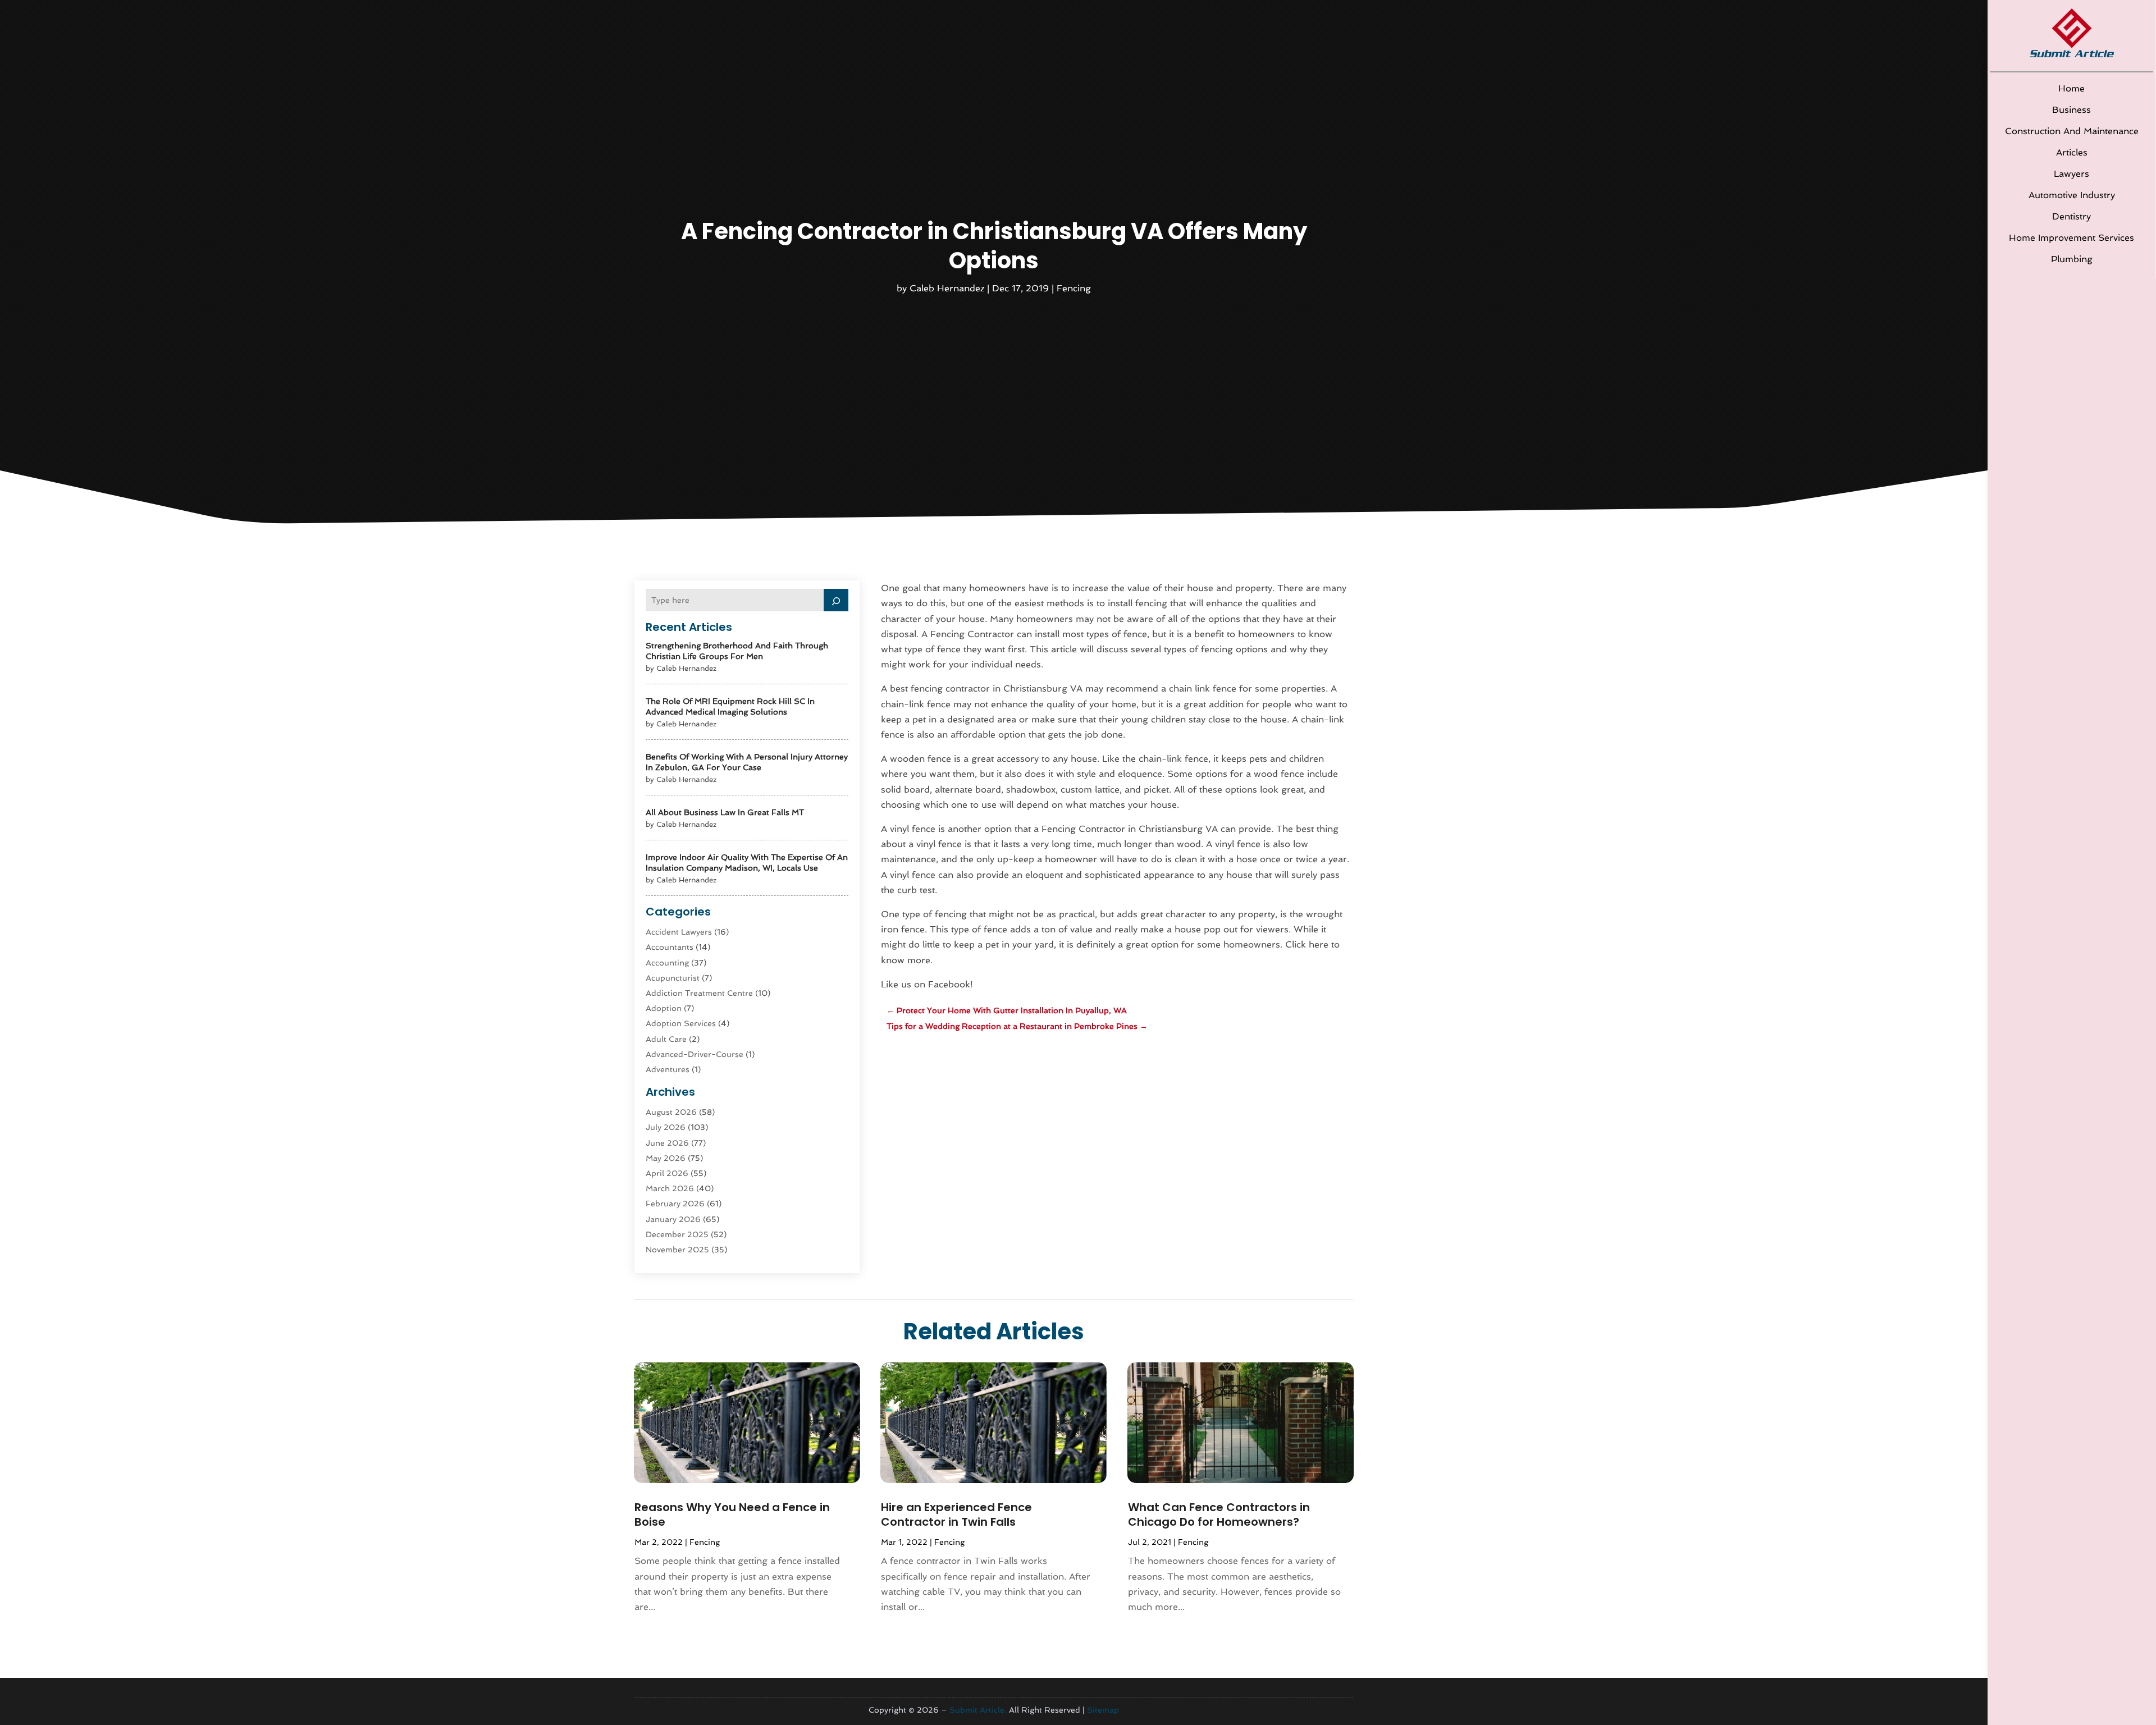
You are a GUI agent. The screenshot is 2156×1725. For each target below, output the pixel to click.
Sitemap (1103, 1710)
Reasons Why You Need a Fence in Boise (732, 1514)
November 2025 (677, 1250)
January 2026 (673, 1219)
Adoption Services (681, 1023)
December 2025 (677, 1234)
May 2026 (666, 1158)
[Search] (836, 600)
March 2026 (670, 1188)
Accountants (670, 947)
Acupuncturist (673, 978)
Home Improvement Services (2072, 238)
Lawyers (2072, 174)
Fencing (1074, 288)
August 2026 (671, 1112)
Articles (2072, 152)
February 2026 (675, 1204)
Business (2072, 110)
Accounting (667, 963)
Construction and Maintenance (2072, 131)
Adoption (664, 1008)
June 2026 (667, 1143)
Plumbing (2072, 259)
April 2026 (667, 1173)
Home (2072, 88)
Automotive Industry (2072, 195)
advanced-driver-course (695, 1054)
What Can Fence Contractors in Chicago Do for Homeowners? (1219, 1514)
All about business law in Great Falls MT (725, 812)
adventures (668, 1069)
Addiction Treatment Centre (699, 993)
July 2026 (666, 1127)
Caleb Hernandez (947, 288)
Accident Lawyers (679, 932)
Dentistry (2072, 216)
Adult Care (666, 1039)
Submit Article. (978, 1710)
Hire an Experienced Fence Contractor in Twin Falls (956, 1514)
